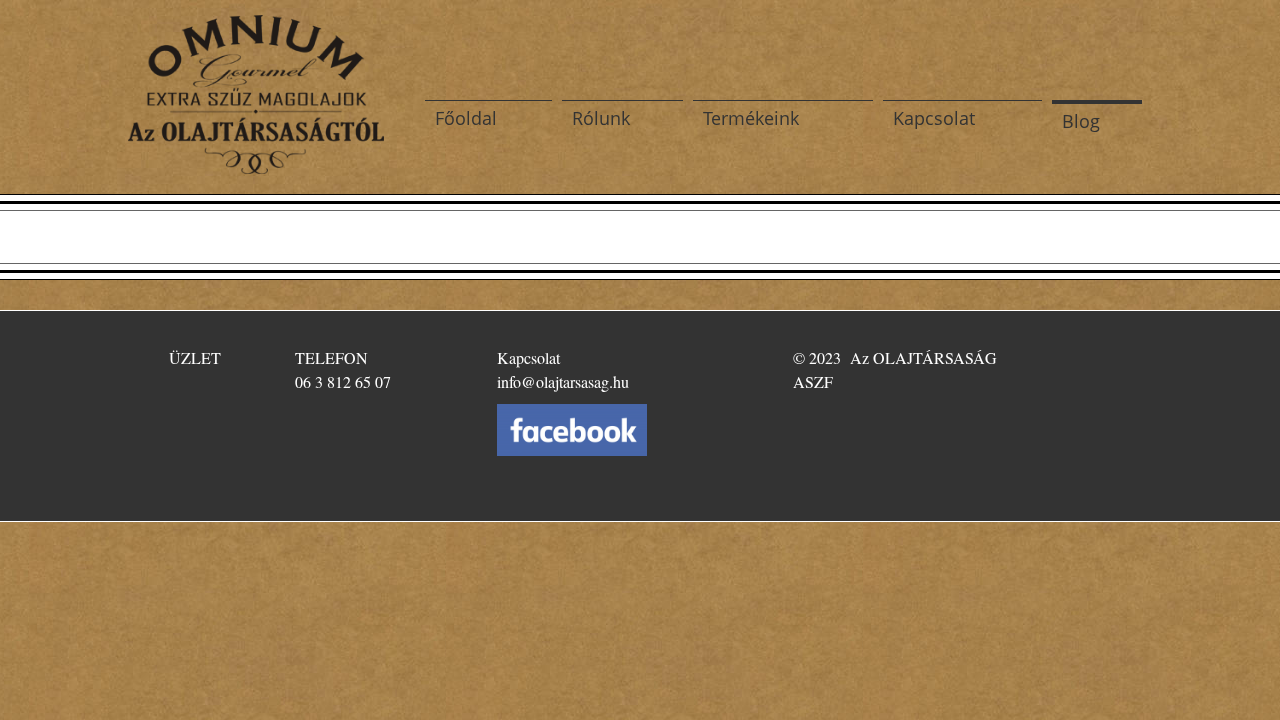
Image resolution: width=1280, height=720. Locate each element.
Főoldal (466, 118)
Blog (1081, 121)
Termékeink (751, 118)
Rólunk (601, 118)
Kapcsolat (934, 118)
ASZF (813, 381)
